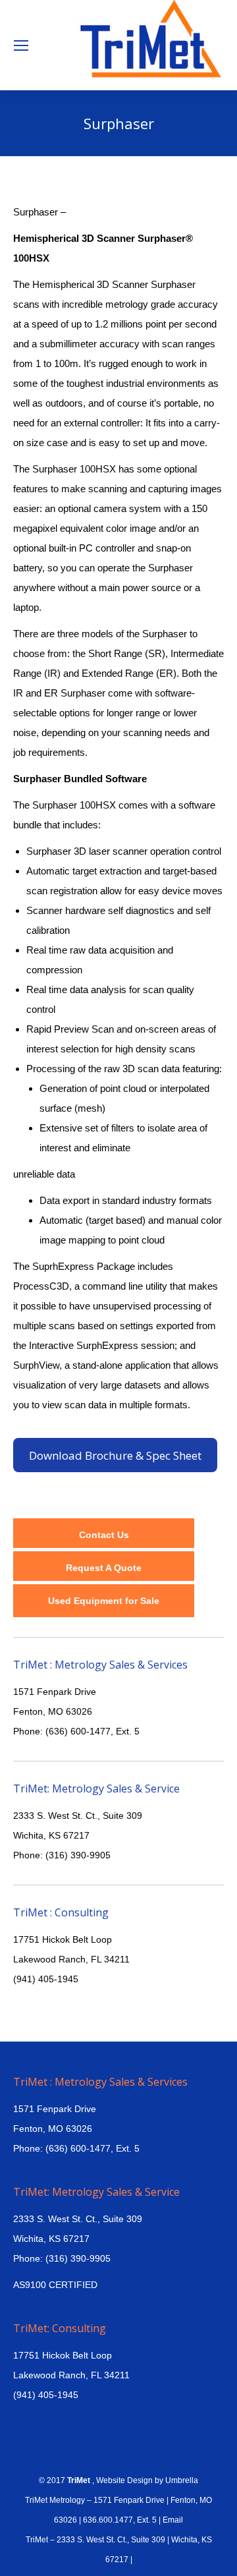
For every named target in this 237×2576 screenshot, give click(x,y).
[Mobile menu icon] (21, 45)
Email (173, 2520)
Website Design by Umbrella (146, 2480)
